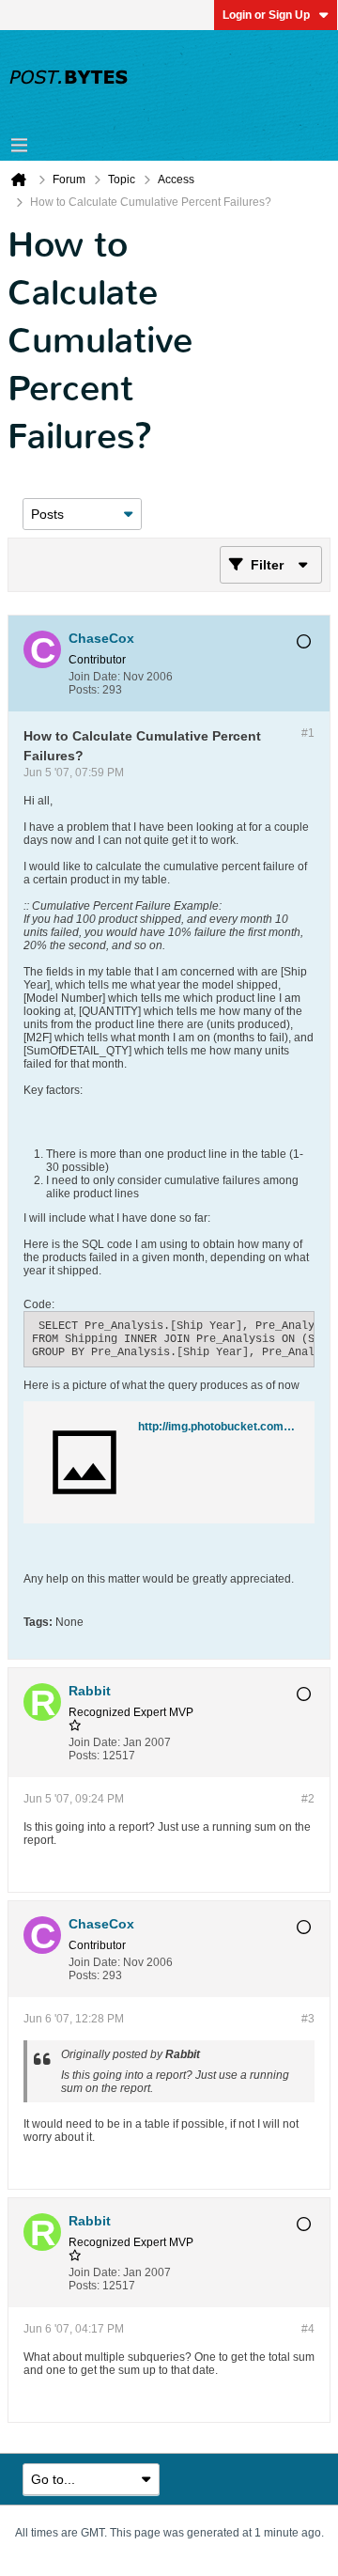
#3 (308, 2019)
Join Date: (94, 677)
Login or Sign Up (266, 15)
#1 (308, 733)
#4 (308, 2329)
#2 (308, 1799)
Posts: (84, 690)
